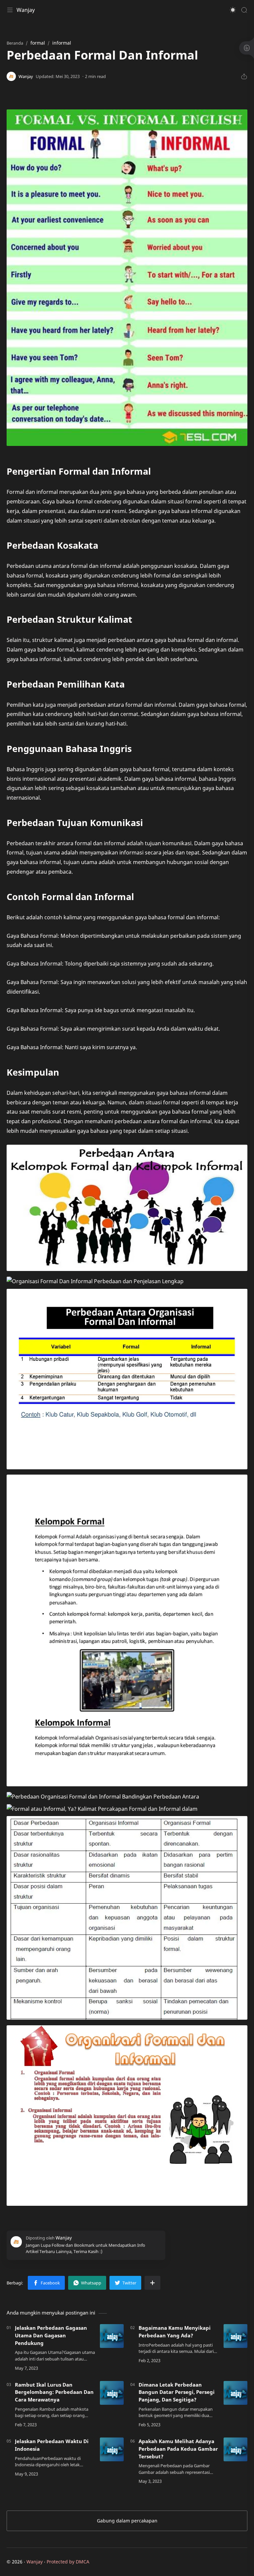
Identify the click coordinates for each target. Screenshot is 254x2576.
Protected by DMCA (68, 2562)
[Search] (244, 10)
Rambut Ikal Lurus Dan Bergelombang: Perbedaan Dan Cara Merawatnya (54, 2392)
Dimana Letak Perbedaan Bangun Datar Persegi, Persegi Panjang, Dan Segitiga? (177, 2392)
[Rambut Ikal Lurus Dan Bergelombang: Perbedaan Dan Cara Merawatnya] (112, 2393)
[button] (233, 10)
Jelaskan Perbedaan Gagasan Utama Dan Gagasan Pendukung (51, 2335)
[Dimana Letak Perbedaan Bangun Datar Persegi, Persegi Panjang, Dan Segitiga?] (235, 2393)
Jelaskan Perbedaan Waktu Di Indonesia (52, 2445)
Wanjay (26, 10)
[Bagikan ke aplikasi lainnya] (152, 2283)
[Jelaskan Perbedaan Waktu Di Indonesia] (112, 2449)
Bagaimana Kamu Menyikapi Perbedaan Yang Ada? (175, 2332)
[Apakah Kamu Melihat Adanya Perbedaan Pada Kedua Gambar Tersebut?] (235, 2449)
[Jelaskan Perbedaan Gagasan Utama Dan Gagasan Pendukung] (112, 2336)
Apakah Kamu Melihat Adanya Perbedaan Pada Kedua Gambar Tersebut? (178, 2449)
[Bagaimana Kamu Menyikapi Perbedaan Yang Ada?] (235, 2336)
